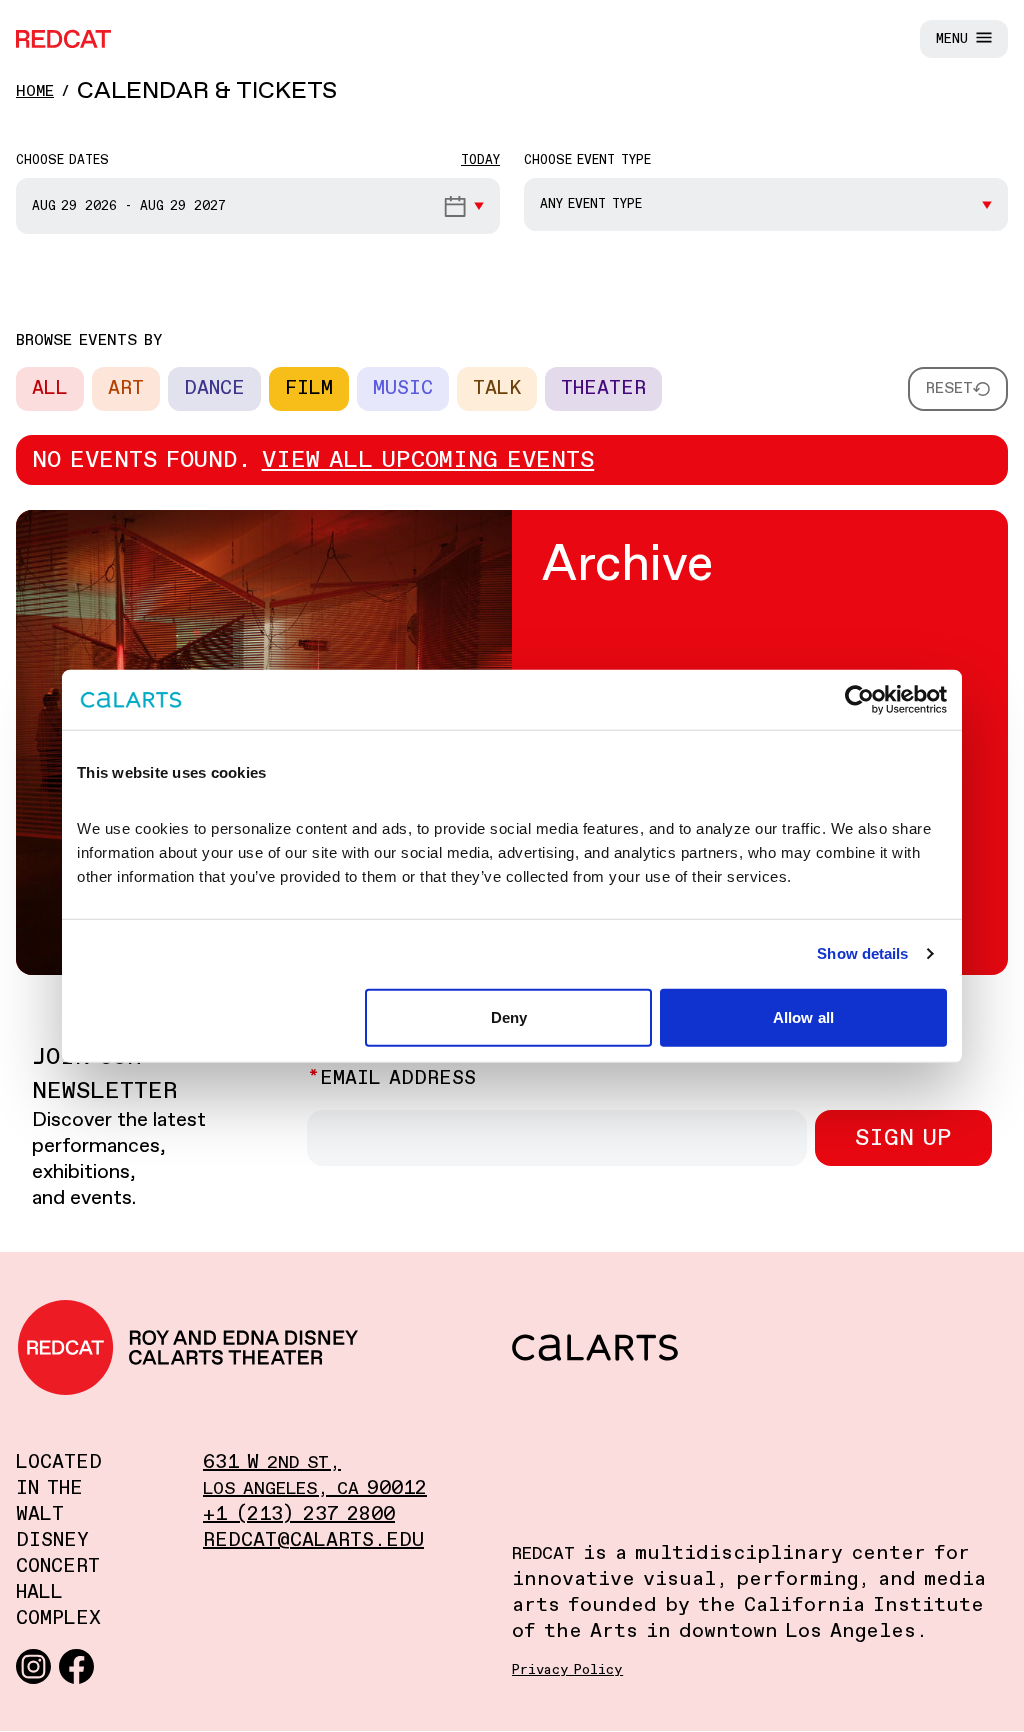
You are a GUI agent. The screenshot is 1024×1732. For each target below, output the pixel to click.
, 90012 (315, 1488)
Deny (509, 1016)
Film (309, 388)
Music (403, 388)
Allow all (803, 1016)
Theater (603, 388)
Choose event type (587, 160)
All (50, 388)
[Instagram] (33, 1665)
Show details (862, 953)
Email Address (398, 1078)
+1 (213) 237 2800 (299, 1514)
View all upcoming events (428, 460)
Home (35, 91)
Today (480, 160)
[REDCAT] (63, 39)
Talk (497, 388)
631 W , (272, 1462)
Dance (214, 388)
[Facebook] (76, 1665)
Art (126, 388)
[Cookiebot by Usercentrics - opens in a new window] (859, 700)
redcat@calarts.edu (313, 1540)
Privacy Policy (567, 1670)
